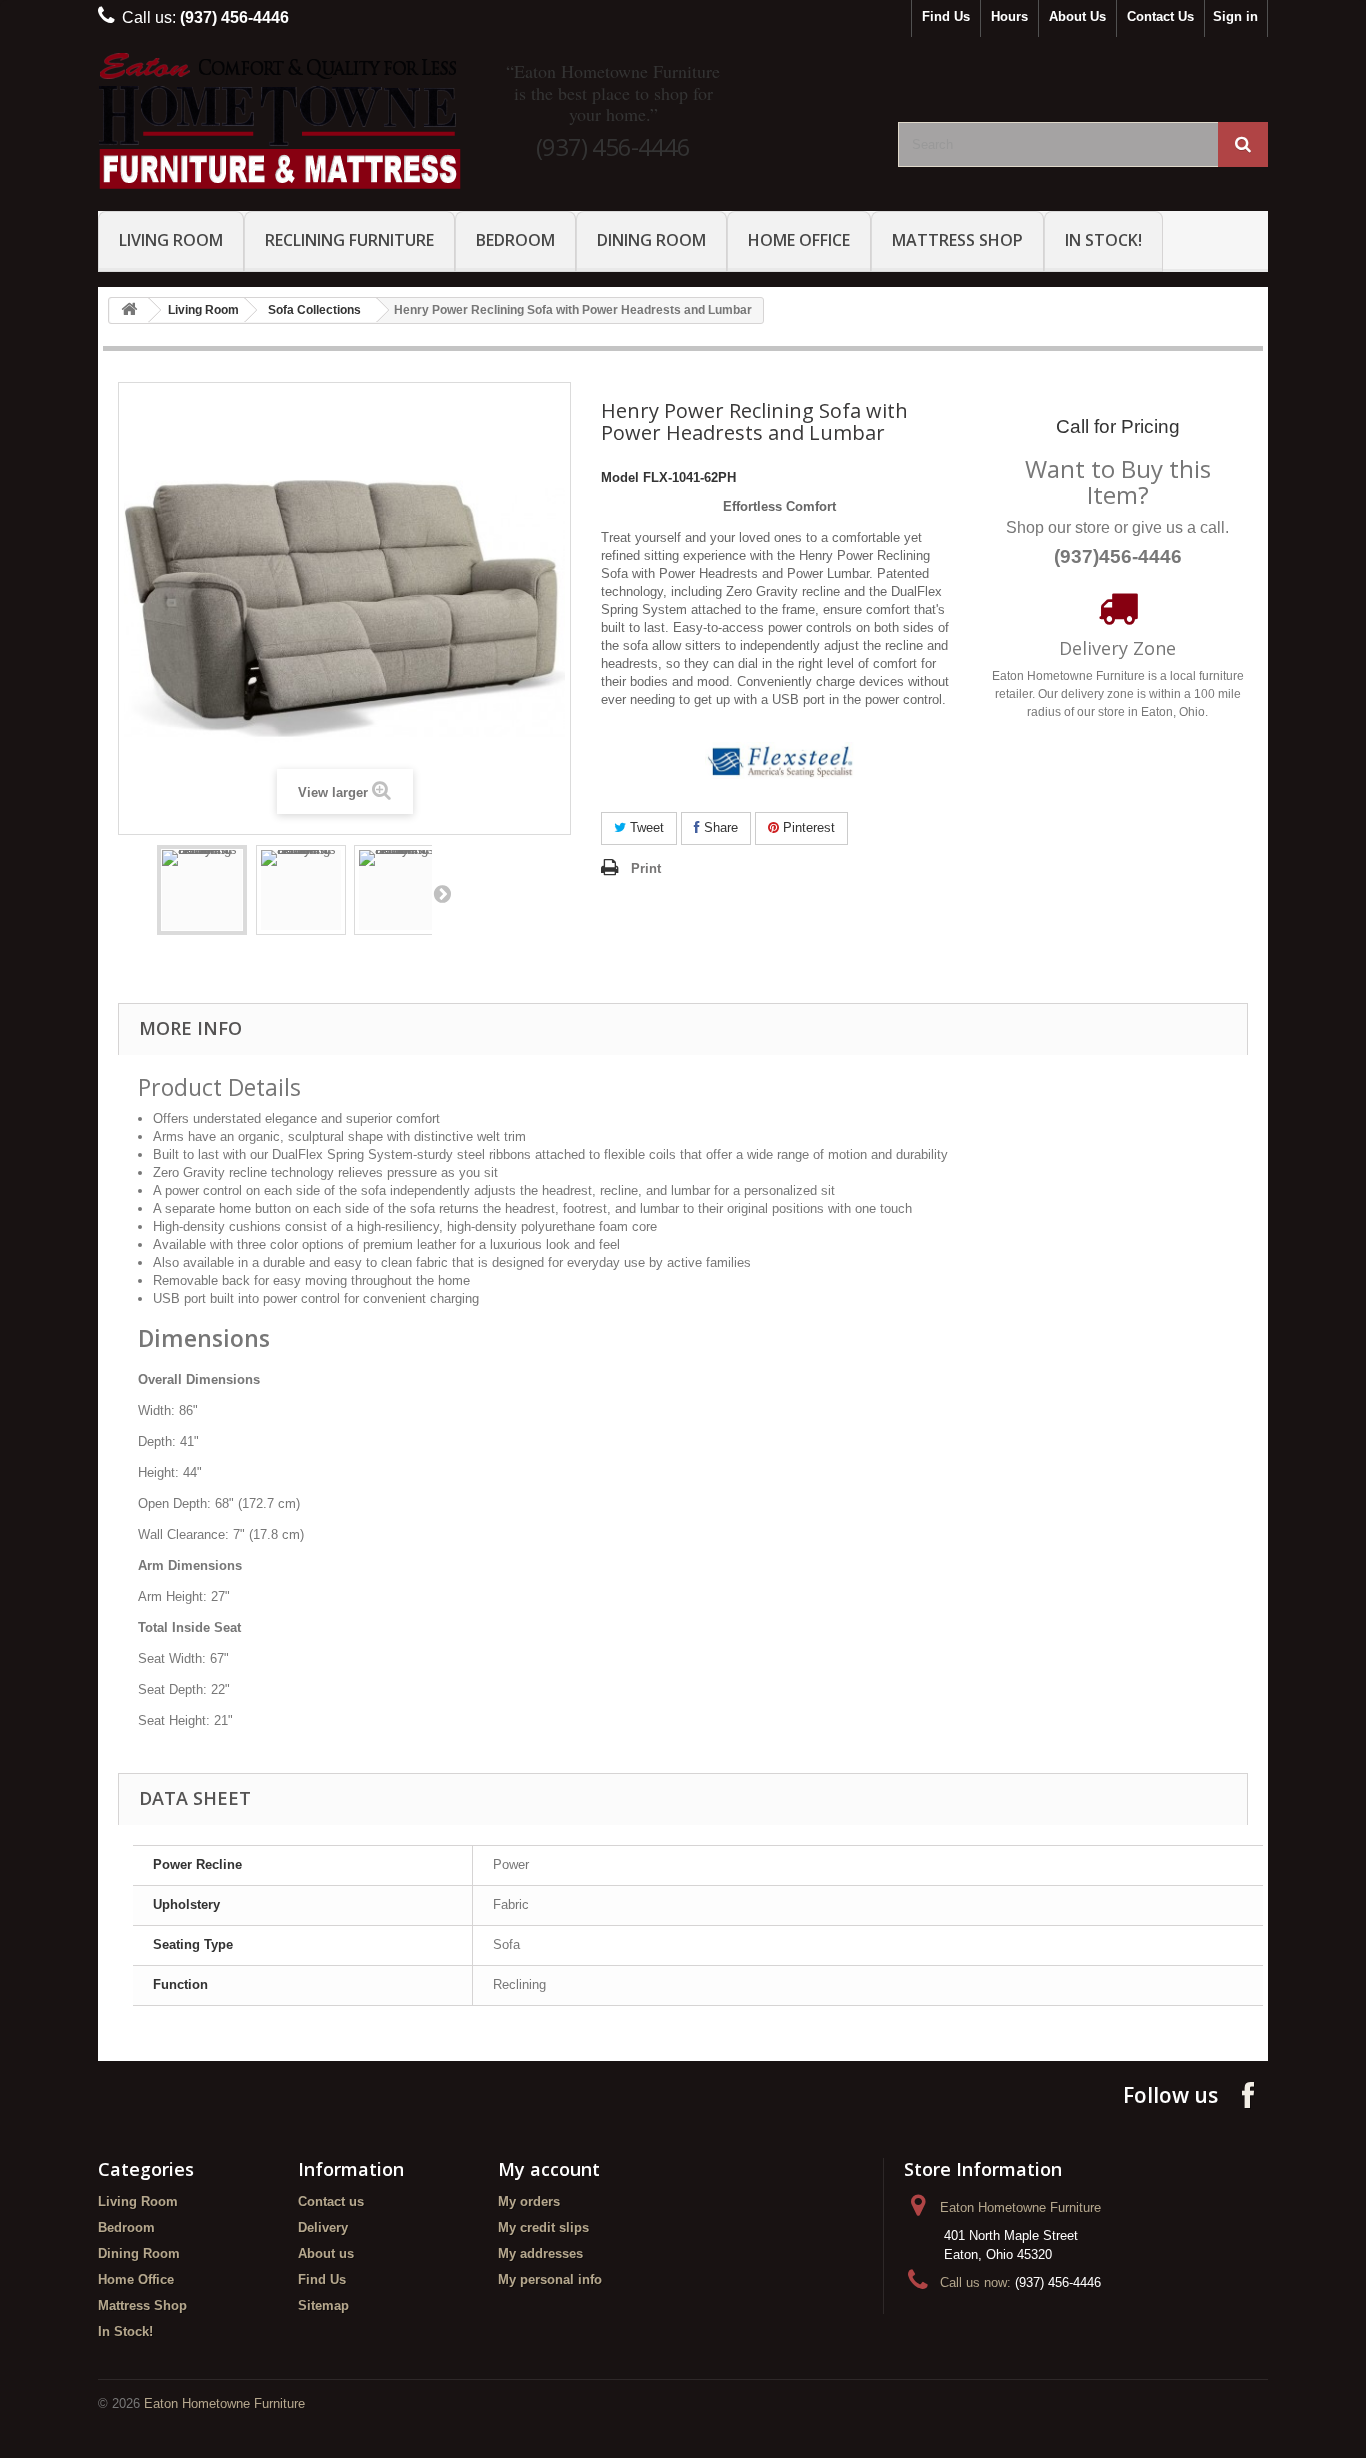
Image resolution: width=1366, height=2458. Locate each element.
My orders (529, 2201)
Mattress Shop (957, 240)
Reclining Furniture (349, 240)
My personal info (550, 2279)
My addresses (540, 2253)
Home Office (799, 240)
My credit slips (543, 2227)
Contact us (331, 2201)
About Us (1077, 16)
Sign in (1235, 16)
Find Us (946, 16)
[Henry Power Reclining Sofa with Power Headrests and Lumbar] (202, 890)
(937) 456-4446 (613, 146)
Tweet (645, 827)
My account (549, 2169)
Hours (1009, 16)
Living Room (171, 240)
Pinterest (807, 827)
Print (646, 868)
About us (326, 2253)
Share (719, 827)
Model (620, 477)
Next (442, 893)
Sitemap (323, 2305)
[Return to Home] (129, 310)
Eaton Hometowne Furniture (224, 2403)
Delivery (323, 2227)
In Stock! (1103, 240)
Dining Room (651, 240)
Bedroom (515, 240)
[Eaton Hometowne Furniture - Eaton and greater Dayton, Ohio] (283, 121)
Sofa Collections (314, 310)
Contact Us (1160, 16)
